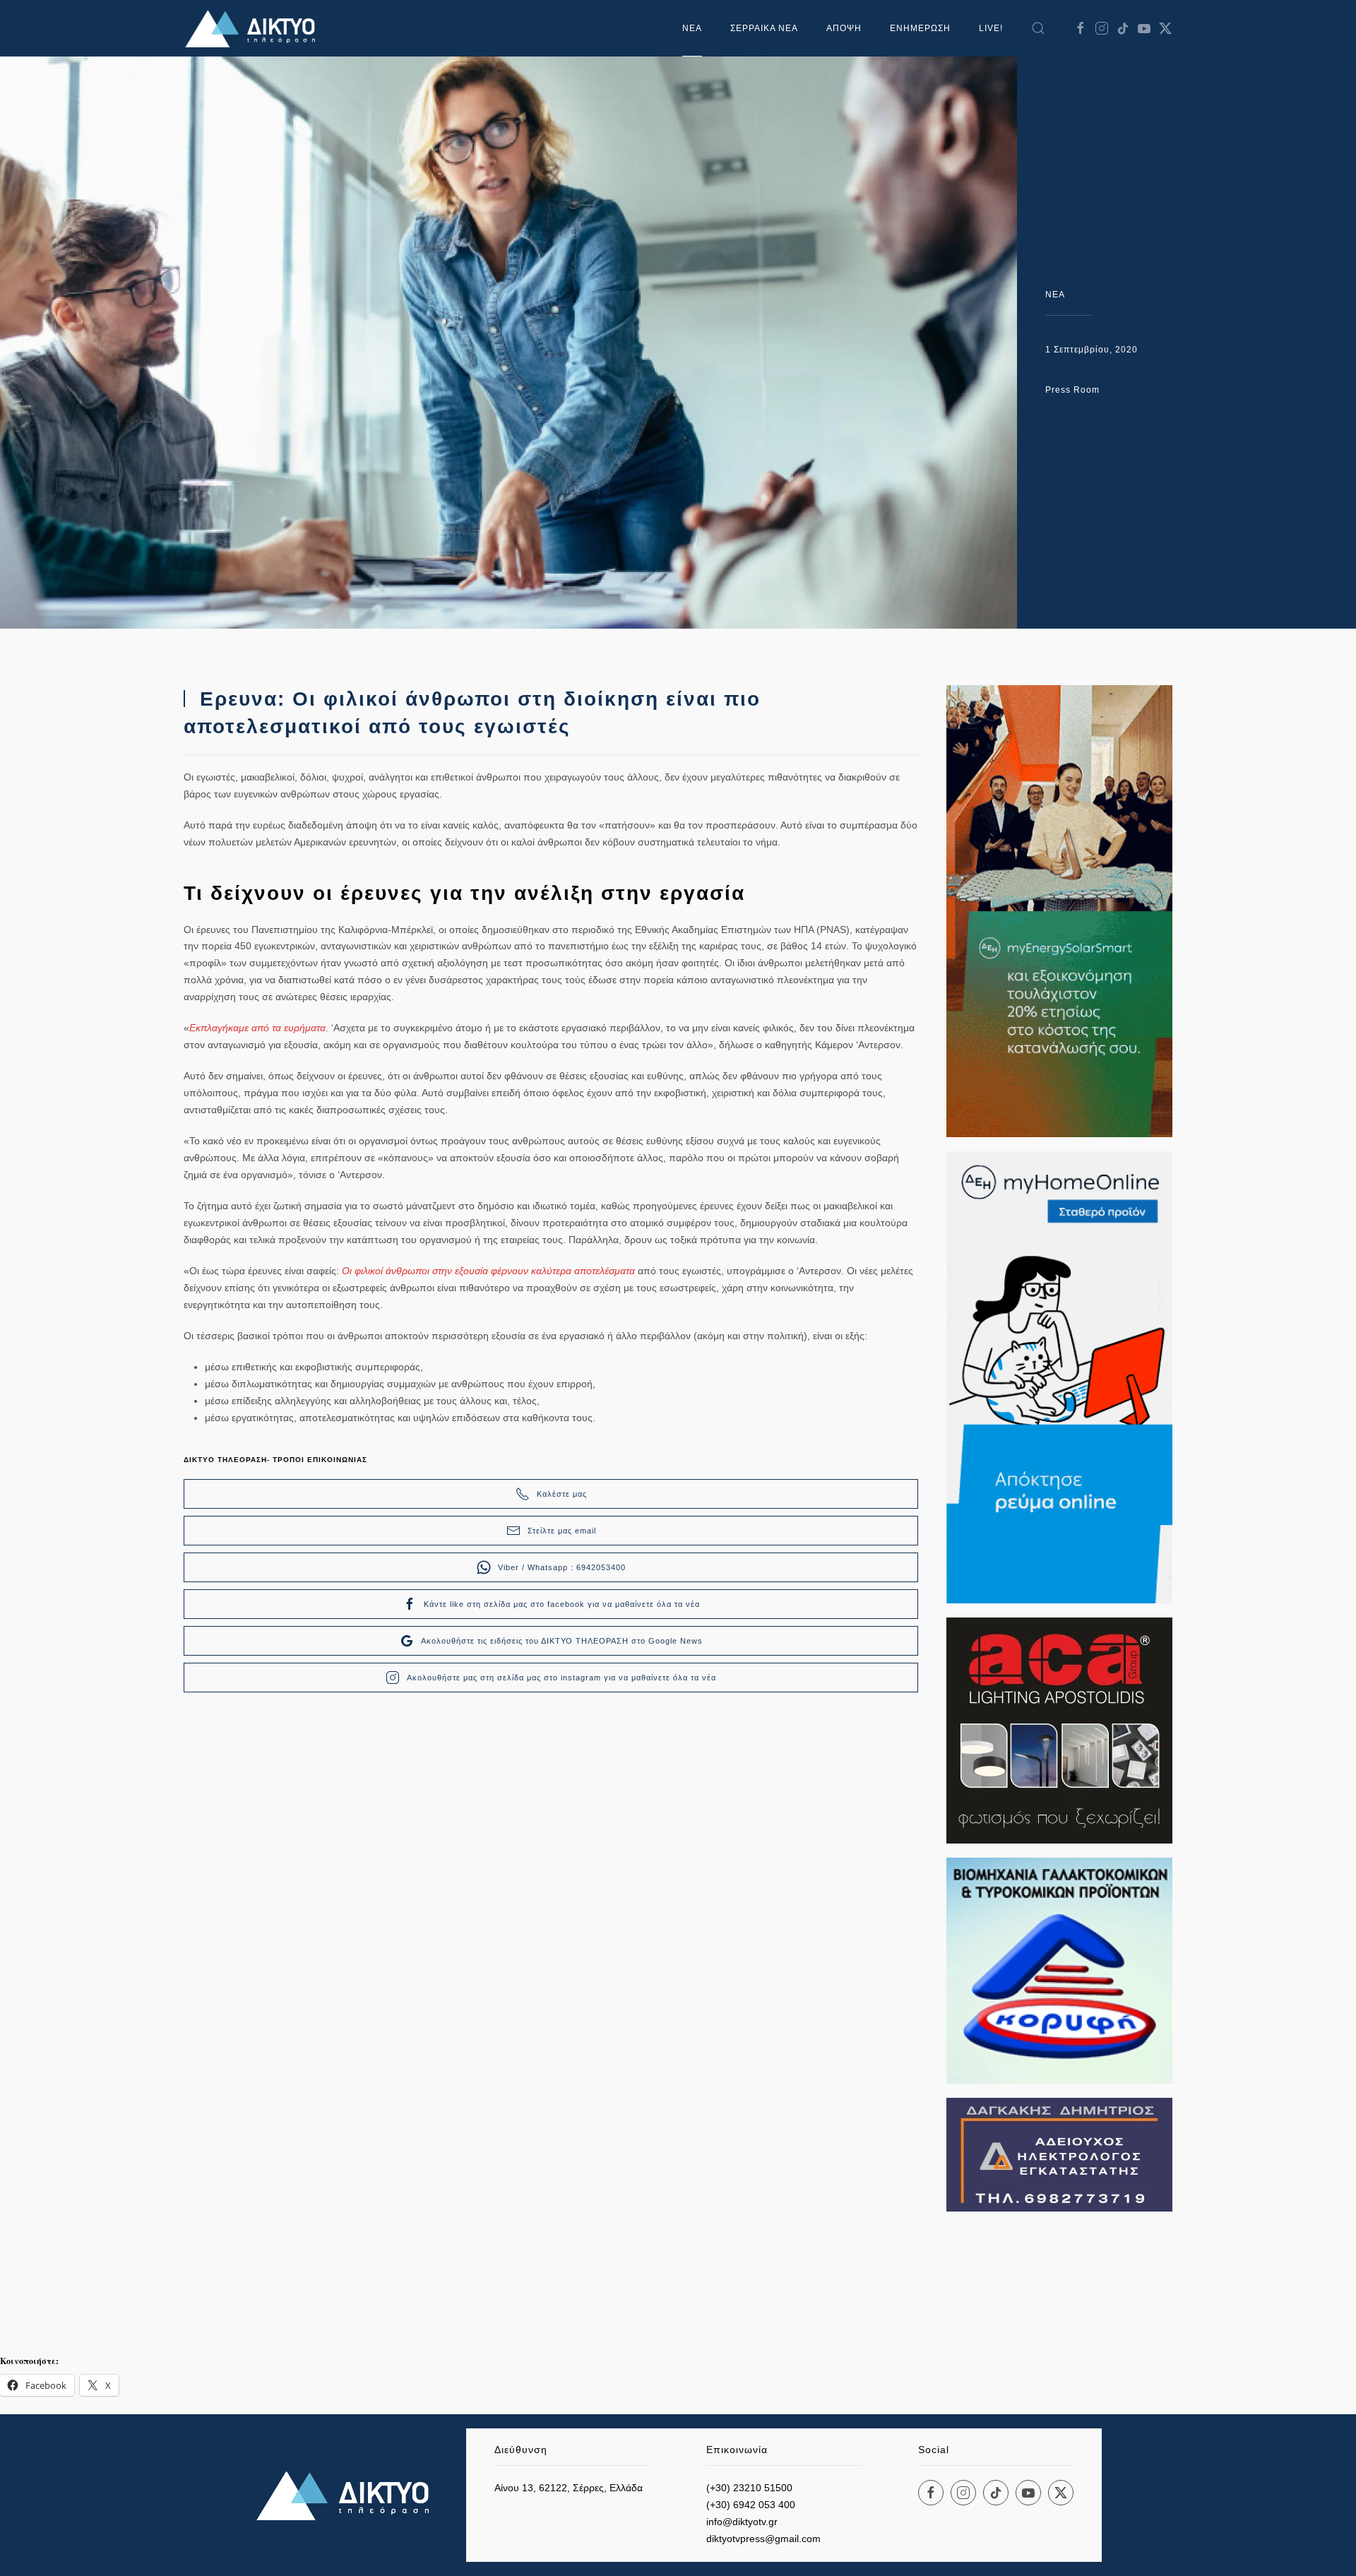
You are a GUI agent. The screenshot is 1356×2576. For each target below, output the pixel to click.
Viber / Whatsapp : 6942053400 (562, 1567)
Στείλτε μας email (562, 1531)
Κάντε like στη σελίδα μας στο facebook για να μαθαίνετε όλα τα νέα (562, 1604)
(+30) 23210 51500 (749, 2488)
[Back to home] (254, 28)
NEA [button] (692, 28)
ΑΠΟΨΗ (844, 28)
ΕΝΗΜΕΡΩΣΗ (920, 28)
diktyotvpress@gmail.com (763, 2539)
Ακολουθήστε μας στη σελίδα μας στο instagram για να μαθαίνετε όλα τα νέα (561, 1678)
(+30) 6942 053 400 (751, 2505)
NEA (1055, 295)
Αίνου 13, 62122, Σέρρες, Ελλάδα (569, 2488)
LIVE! (991, 28)
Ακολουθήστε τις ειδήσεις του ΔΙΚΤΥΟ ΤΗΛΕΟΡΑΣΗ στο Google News (562, 1641)
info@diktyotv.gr (742, 2522)
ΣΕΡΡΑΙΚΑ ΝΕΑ (764, 28)
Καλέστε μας (562, 1494)
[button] (1038, 28)
